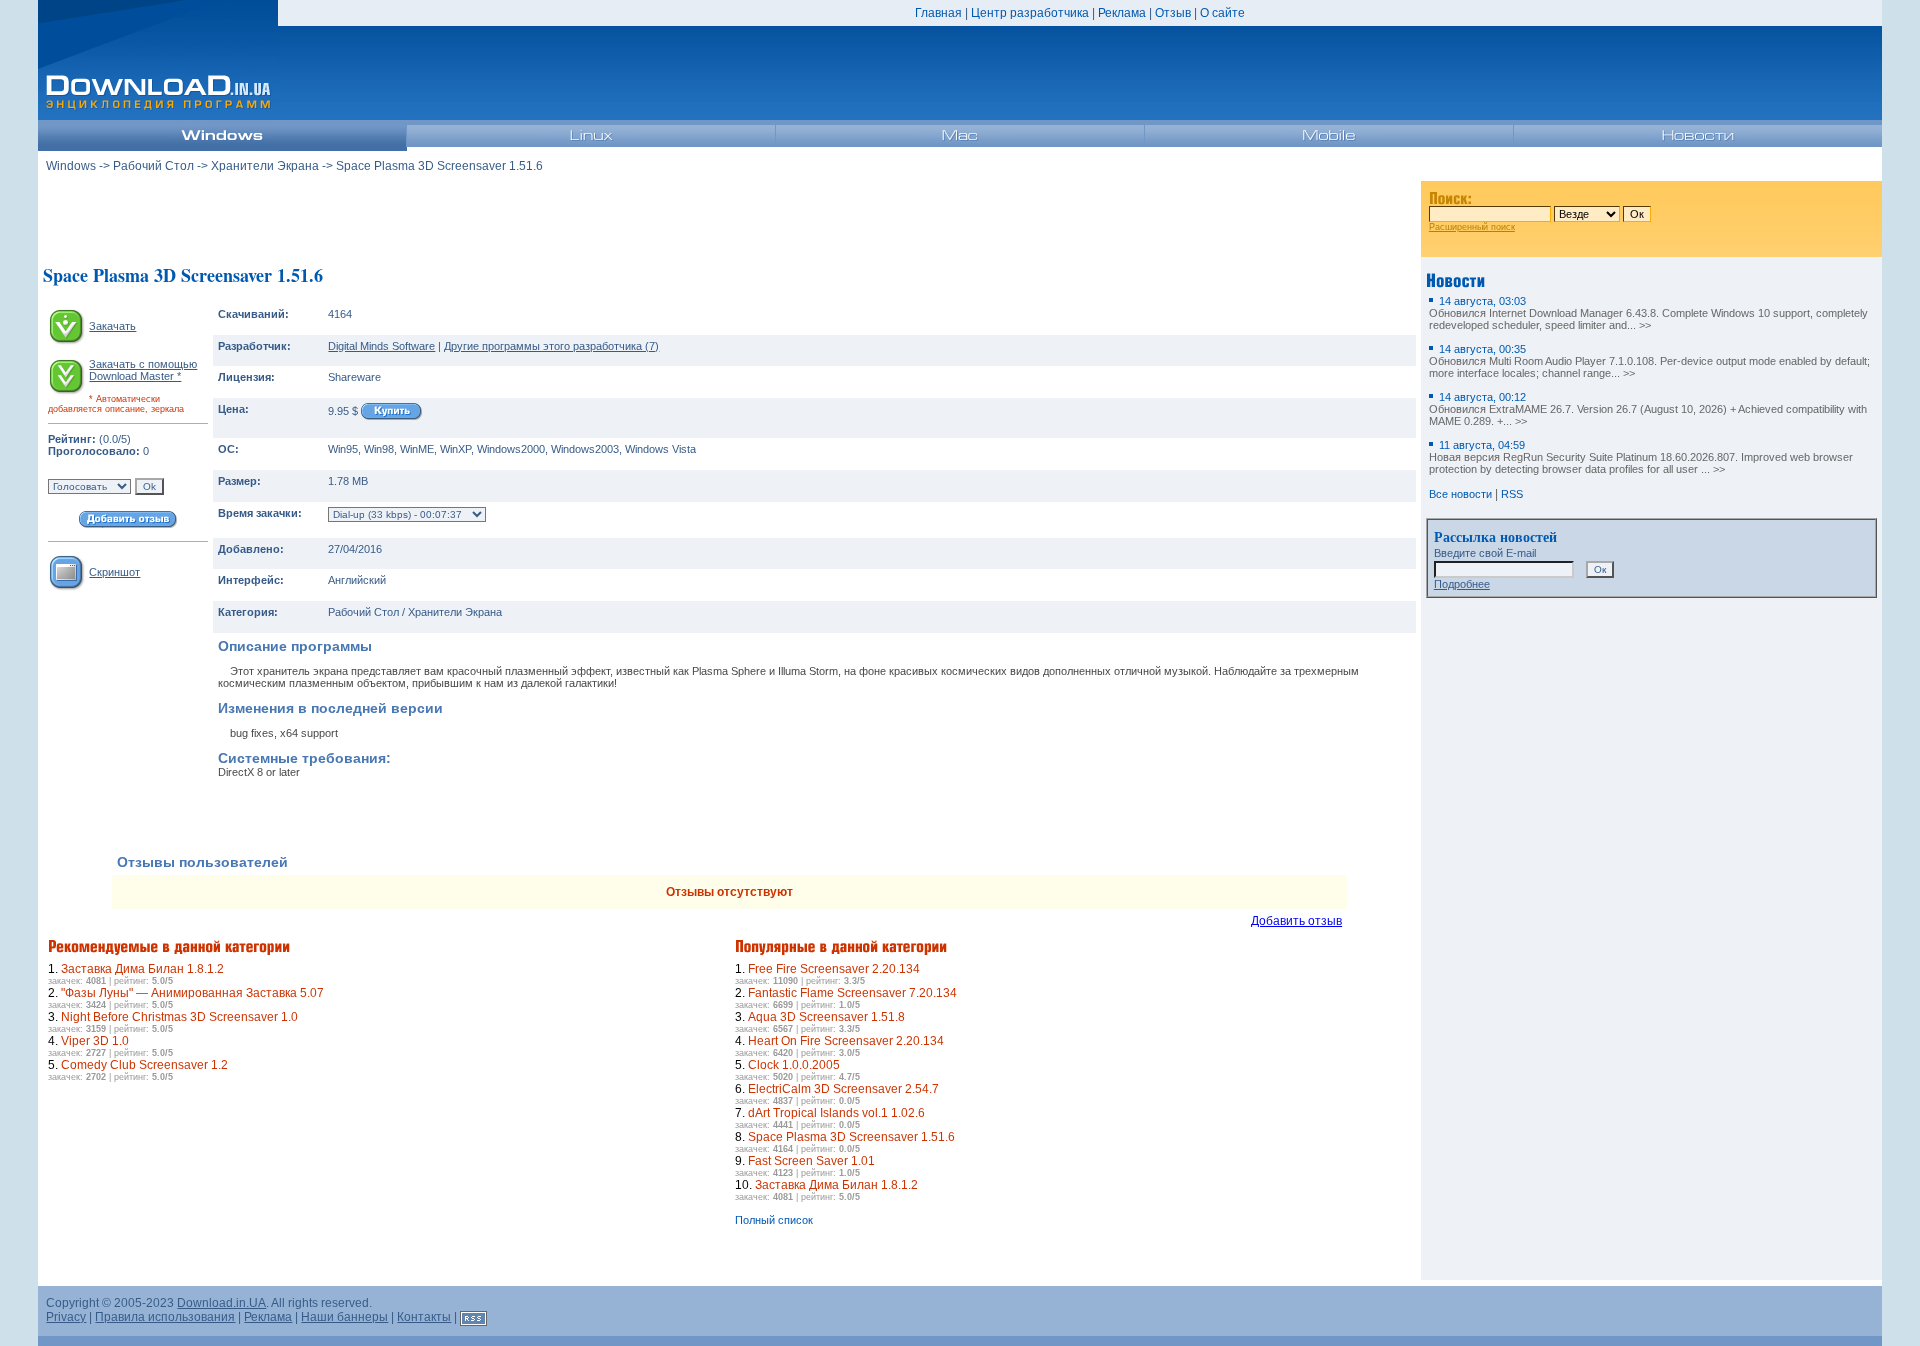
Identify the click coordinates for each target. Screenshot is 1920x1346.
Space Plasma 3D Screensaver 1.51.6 (851, 1137)
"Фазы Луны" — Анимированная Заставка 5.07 (192, 993)
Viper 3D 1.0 (95, 1041)
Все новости (1460, 494)
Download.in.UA (221, 1303)
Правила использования (165, 1317)
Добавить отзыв (1296, 921)
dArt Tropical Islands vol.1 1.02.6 (836, 1113)
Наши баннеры (344, 1317)
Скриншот (114, 572)
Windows (71, 166)
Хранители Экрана (265, 166)
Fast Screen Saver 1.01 (811, 1161)
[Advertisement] (730, 219)
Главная (938, 13)
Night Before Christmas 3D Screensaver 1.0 (179, 1017)
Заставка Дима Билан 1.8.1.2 (142, 969)
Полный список (774, 1220)
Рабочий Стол (153, 166)
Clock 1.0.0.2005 (794, 1065)
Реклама (1122, 13)
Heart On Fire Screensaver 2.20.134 (846, 1041)
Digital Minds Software (381, 346)
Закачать (112, 326)
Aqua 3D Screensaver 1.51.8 (826, 1017)
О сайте (1222, 13)
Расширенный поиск (1472, 227)
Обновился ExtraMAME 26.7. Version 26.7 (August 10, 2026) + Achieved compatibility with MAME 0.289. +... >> (1648, 409)
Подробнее (1462, 584)
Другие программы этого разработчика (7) (551, 346)
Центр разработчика (1030, 13)
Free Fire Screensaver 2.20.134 (834, 969)
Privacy (66, 1317)
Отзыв (1173, 13)
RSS (1512, 494)
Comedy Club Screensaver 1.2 (144, 1065)
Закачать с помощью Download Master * (143, 370)
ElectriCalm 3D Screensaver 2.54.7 (843, 1089)
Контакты (424, 1317)
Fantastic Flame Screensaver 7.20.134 (852, 993)
